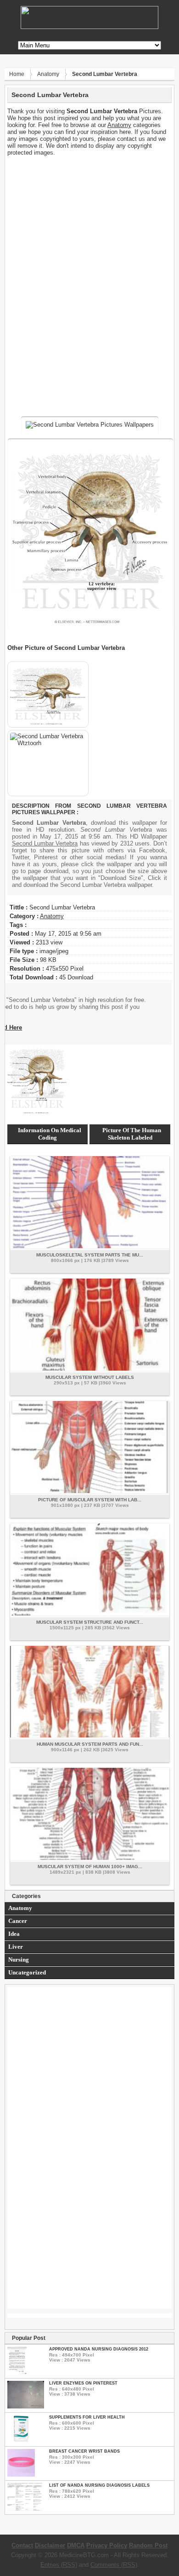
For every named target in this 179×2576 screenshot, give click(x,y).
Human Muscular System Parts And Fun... (90, 1744)
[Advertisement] (90, 220)
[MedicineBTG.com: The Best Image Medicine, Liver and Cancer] (89, 27)
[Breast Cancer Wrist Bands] (21, 2475)
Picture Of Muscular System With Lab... (90, 1500)
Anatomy (48, 74)
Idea (14, 1934)
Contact (22, 2545)
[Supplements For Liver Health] (21, 2440)
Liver (16, 1947)
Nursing (19, 1959)
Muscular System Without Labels (90, 1377)
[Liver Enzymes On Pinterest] (26, 2406)
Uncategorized (27, 1972)
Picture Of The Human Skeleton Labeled (132, 1134)
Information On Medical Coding (50, 1134)
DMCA (76, 2545)
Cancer (18, 1921)
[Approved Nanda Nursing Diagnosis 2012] (17, 2372)
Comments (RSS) (114, 2565)
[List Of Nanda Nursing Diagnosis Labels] (25, 2509)
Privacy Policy (107, 2545)
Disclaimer (50, 2545)
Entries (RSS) (59, 2565)
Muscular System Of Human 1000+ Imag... (90, 1867)
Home (17, 74)
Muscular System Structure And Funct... (90, 1622)
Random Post (148, 2545)
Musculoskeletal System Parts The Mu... (90, 1255)
